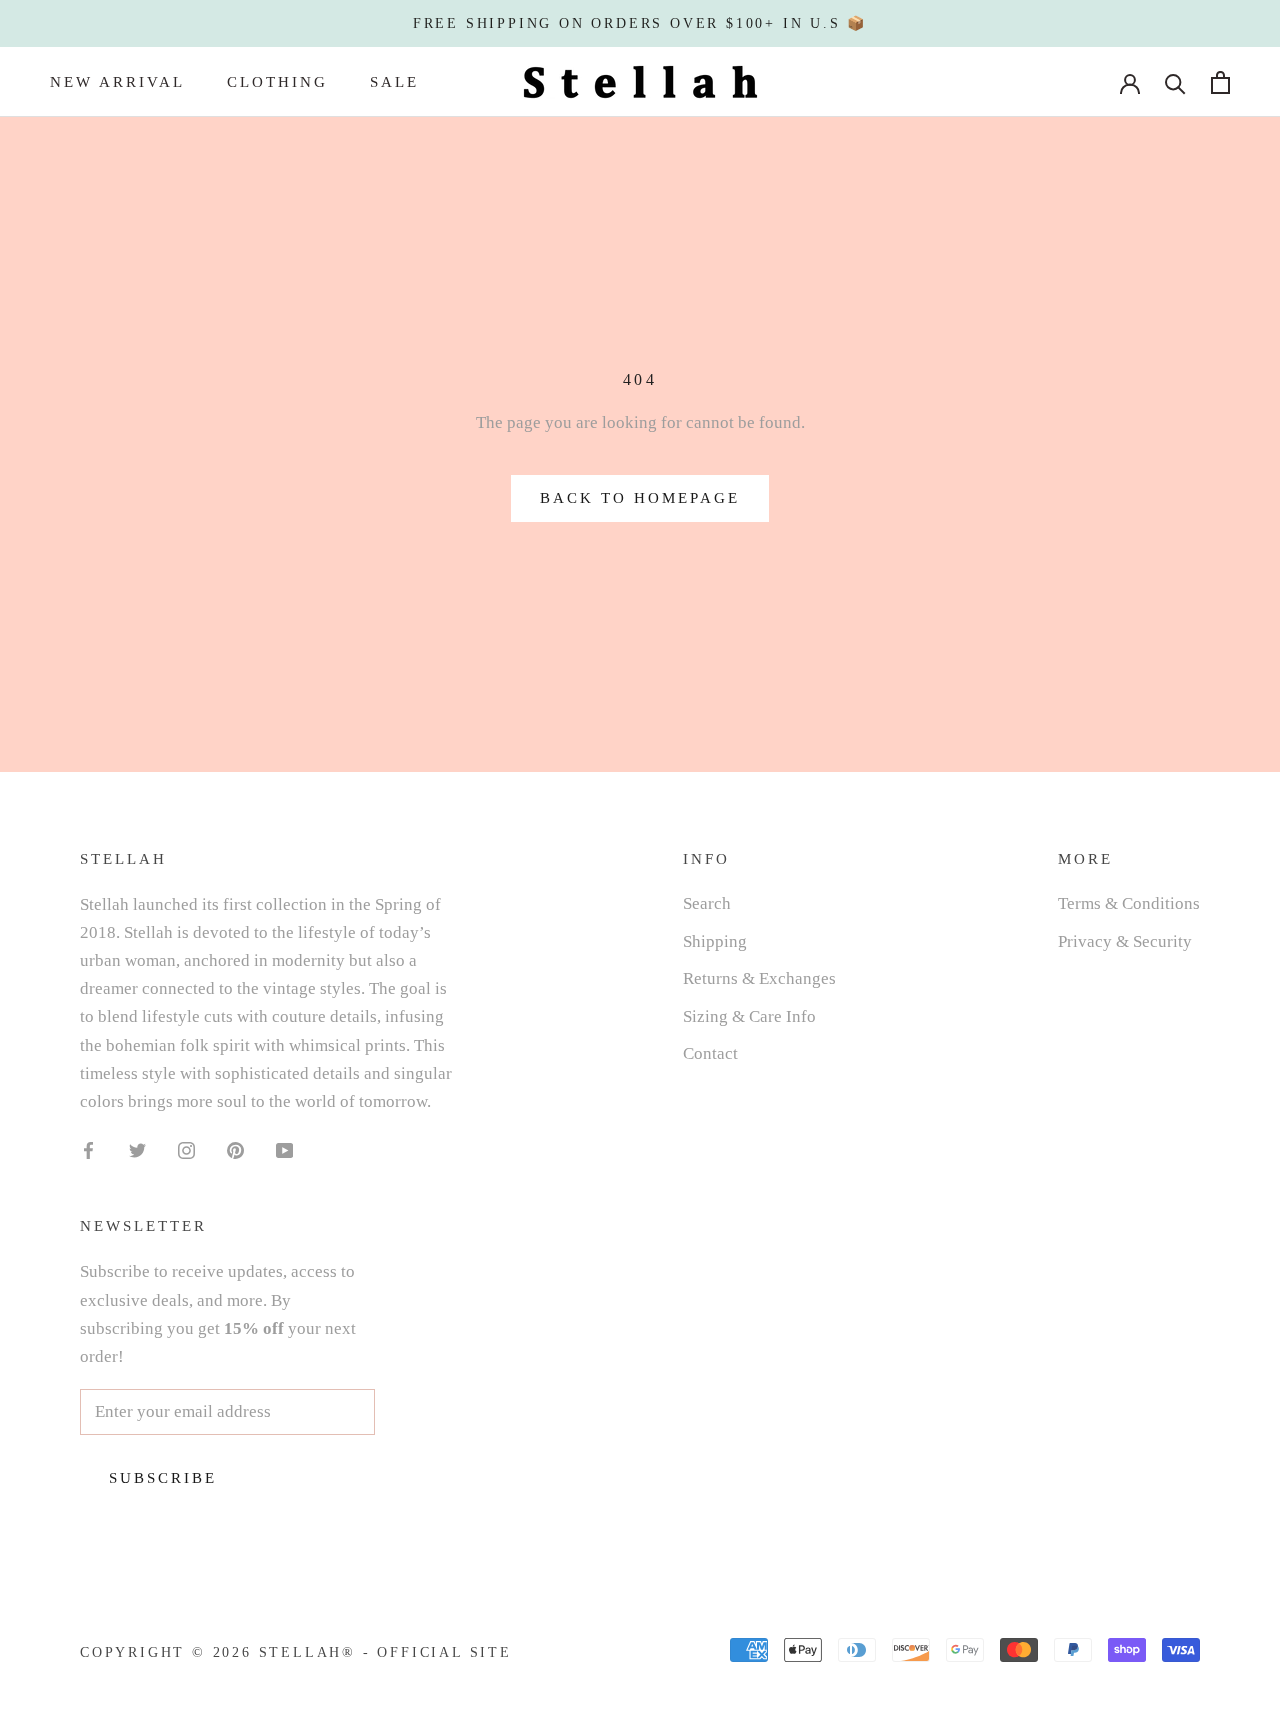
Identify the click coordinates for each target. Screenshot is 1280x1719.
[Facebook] (88, 1150)
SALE (394, 82)
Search (707, 903)
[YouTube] (284, 1150)
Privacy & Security (1125, 941)
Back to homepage (640, 498)
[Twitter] (137, 1150)
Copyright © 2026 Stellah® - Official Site (296, 1652)
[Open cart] (1220, 82)
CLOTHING (277, 82)
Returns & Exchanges (759, 978)
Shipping (715, 941)
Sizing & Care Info (749, 1016)
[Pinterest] (235, 1150)
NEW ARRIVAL (117, 82)
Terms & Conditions (1129, 903)
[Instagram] (186, 1150)
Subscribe (163, 1478)
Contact (710, 1053)
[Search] (1175, 82)
